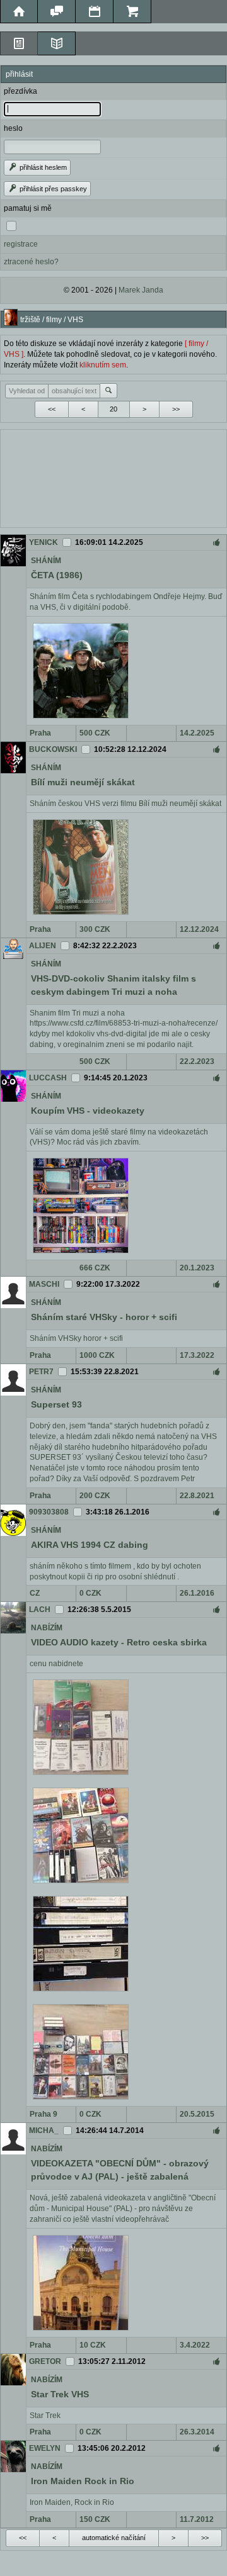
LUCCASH (48, 1078)
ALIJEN (43, 946)
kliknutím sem (103, 365)
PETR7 (41, 1372)
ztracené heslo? (31, 262)
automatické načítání (114, 2538)
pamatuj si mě (28, 208)
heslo (13, 128)
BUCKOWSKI (53, 749)
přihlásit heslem (42, 167)
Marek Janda (141, 290)
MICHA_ (44, 2131)
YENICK (44, 542)
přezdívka (20, 91)
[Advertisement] (113, 477)
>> (176, 409)
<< (52, 409)
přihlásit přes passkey (52, 189)
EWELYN (45, 2448)
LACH (40, 1610)
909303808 (49, 1512)
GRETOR (45, 2361)
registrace (21, 244)
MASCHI (44, 1284)
